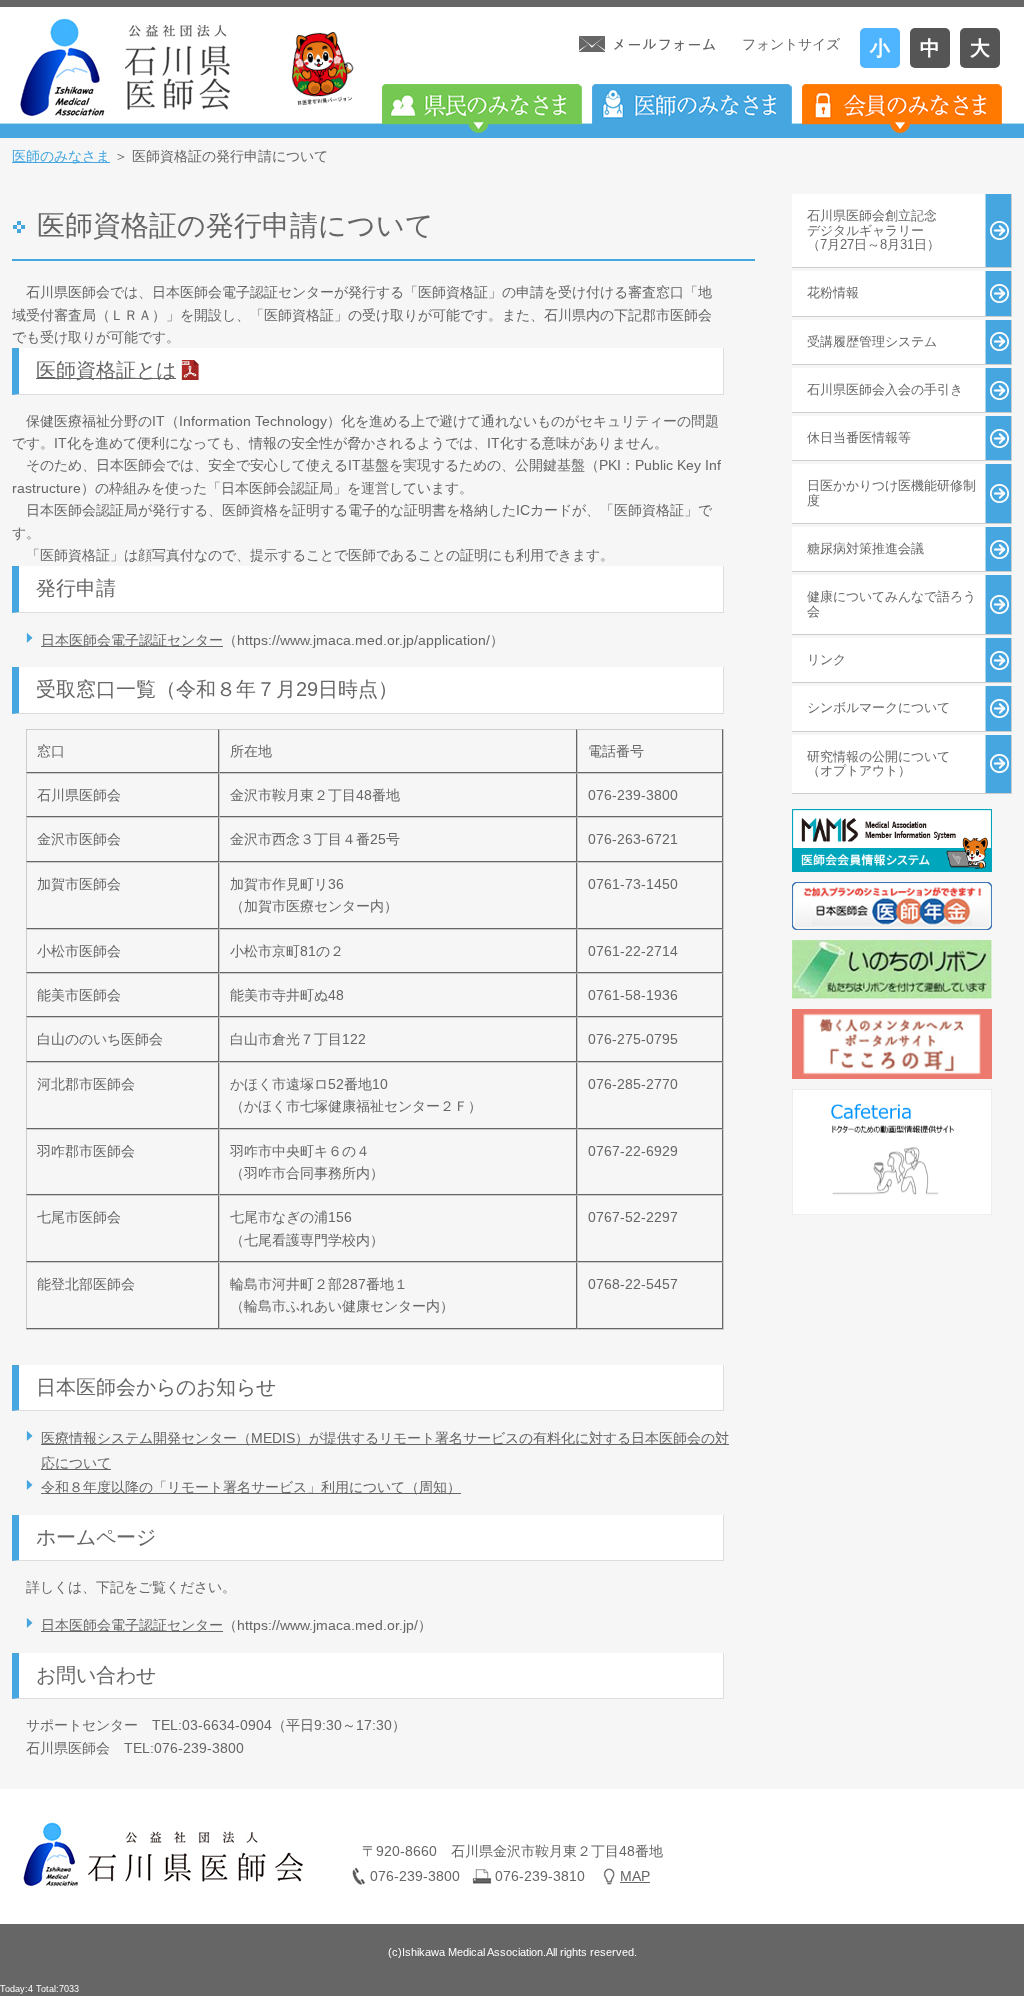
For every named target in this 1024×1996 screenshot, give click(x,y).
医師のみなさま (61, 156)
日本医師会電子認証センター (132, 640)
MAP (635, 1876)
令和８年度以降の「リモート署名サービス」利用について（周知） (251, 1487)
